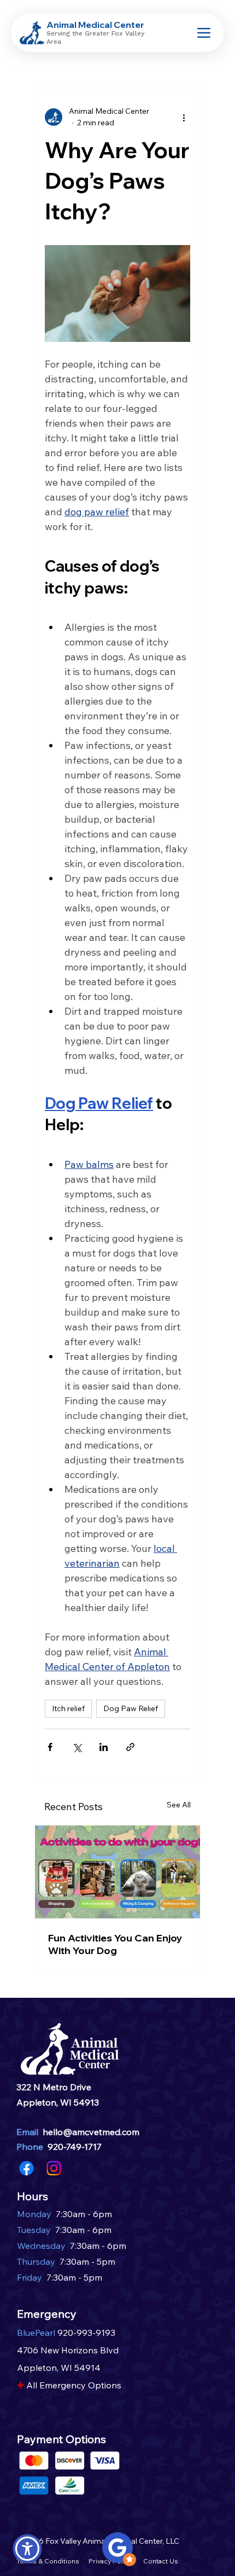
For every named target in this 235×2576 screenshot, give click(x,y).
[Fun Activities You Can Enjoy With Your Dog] (117, 1872)
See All (179, 1805)
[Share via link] (130, 1747)
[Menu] (204, 33)
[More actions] (184, 117)
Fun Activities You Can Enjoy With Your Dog (115, 1944)
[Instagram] (54, 2168)
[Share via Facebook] (50, 1747)
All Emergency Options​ (74, 2385)
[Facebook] (27, 2168)
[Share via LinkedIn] (104, 1747)
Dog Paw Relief (131, 1708)
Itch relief (68, 1708)
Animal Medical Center (95, 25)
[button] (27, 2549)
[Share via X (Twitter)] (77, 1747)
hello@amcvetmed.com (91, 2132)
